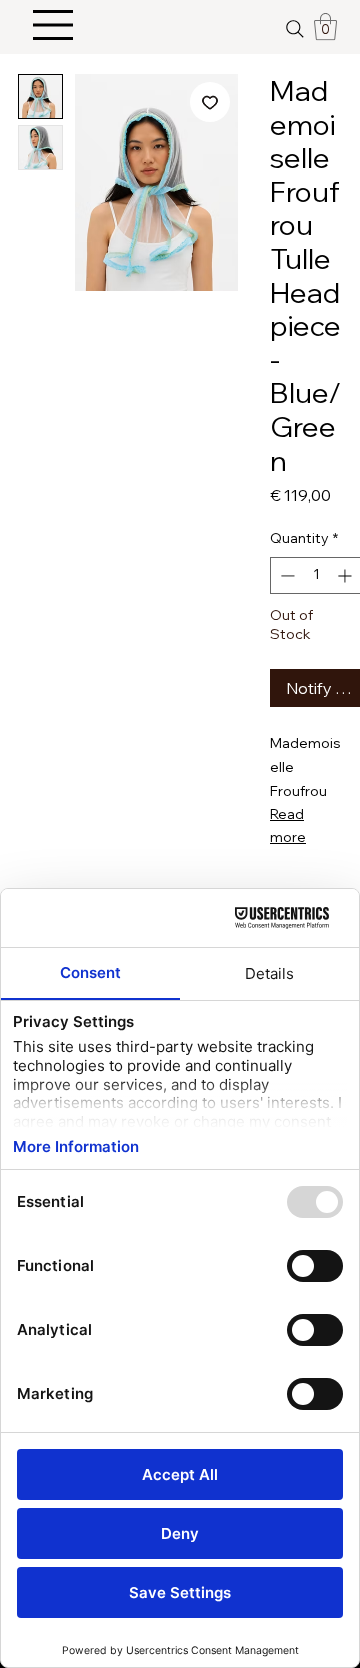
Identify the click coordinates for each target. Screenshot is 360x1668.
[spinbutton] (316, 575)
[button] (325, 26)
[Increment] (346, 575)
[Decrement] (285, 575)
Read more (288, 825)
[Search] (294, 29)
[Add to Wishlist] (210, 102)
